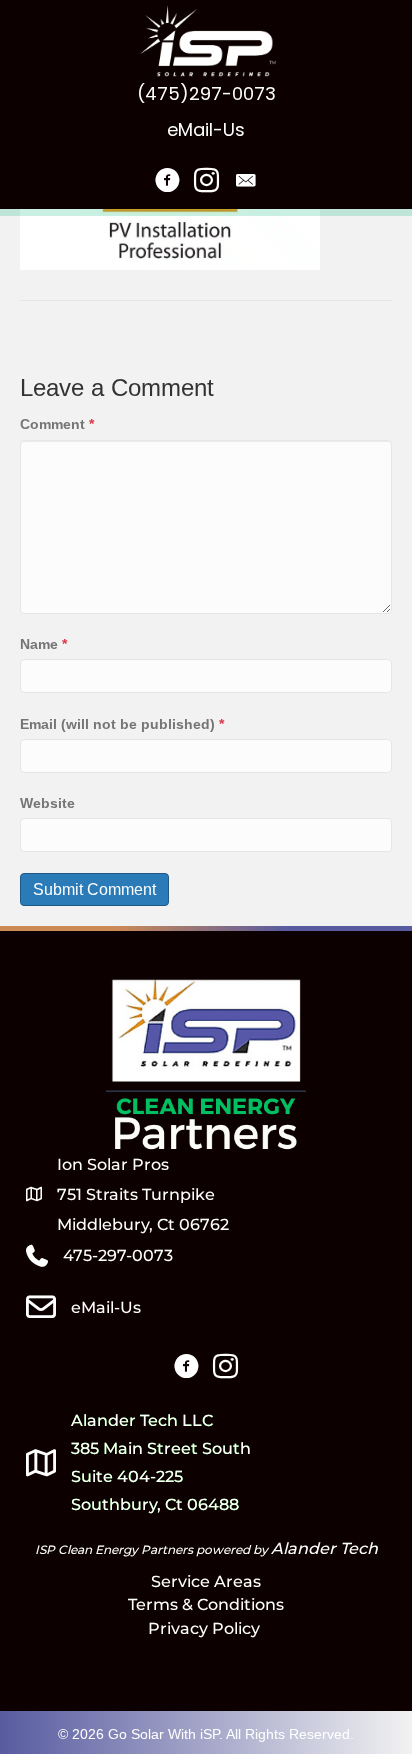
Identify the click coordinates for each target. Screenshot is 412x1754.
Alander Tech (324, 1548)
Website (47, 803)
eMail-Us (206, 129)
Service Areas (206, 1581)
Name (43, 644)
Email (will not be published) (122, 724)
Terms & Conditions (206, 1604)
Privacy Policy (206, 1628)
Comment (57, 424)
